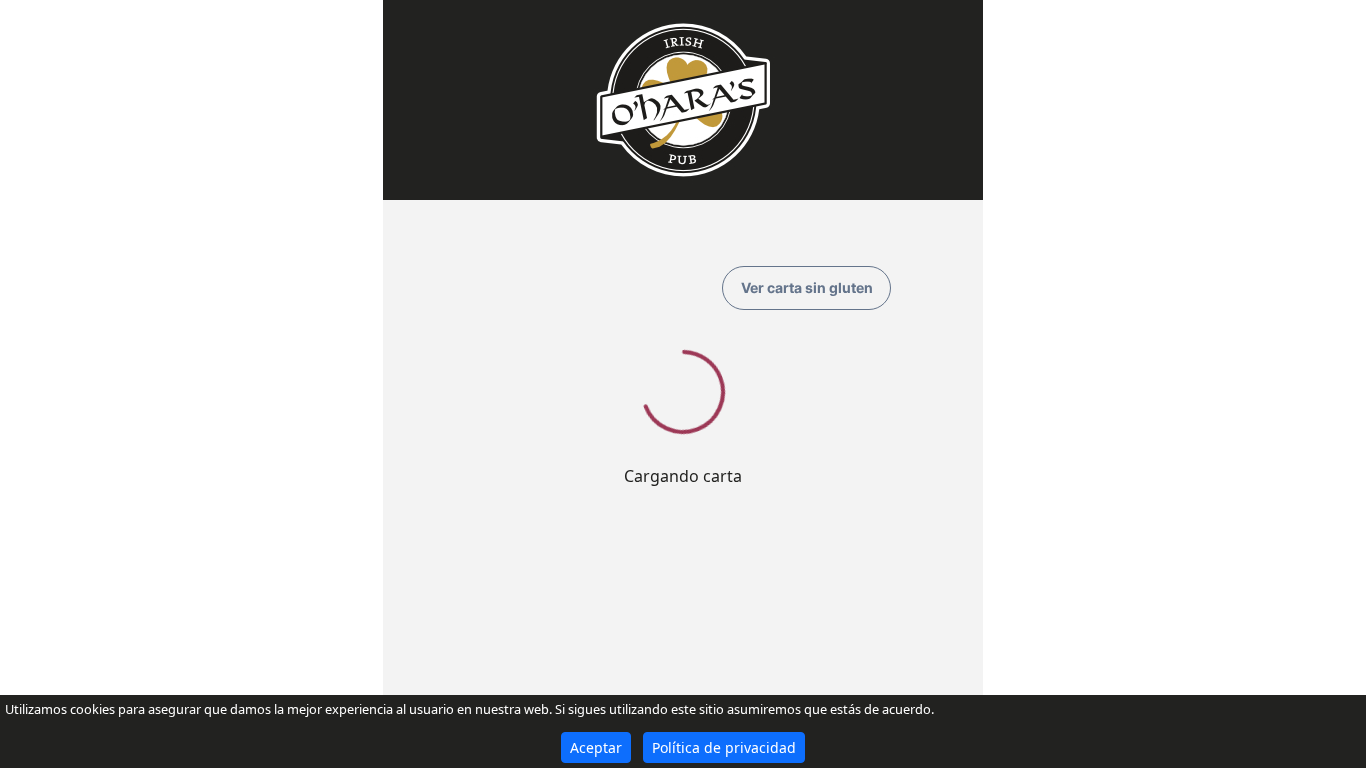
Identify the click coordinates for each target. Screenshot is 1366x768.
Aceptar (596, 747)
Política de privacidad (724, 747)
